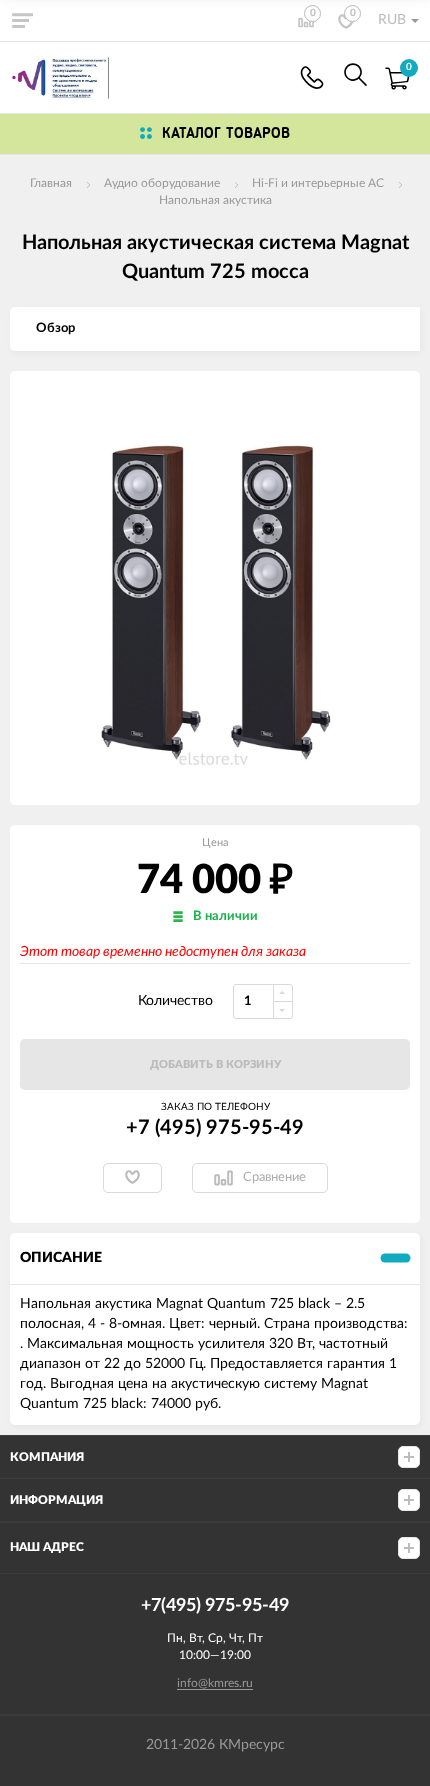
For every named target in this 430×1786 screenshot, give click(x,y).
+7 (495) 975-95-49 (215, 1128)
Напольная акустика (215, 200)
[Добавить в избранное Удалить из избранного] (132, 1178)
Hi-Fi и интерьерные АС (318, 183)
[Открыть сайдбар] (22, 20)
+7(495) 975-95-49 (312, 77)
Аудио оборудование (162, 183)
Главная (51, 183)
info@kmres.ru (215, 1683)
